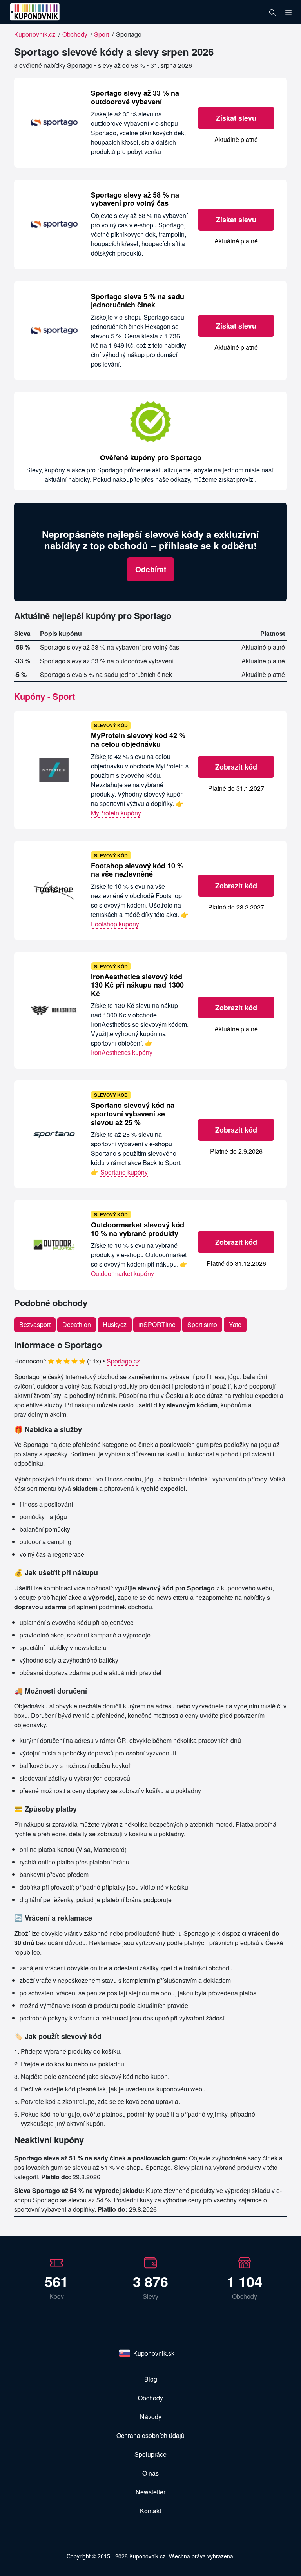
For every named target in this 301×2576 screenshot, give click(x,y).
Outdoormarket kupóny (122, 1273)
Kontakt (150, 2511)
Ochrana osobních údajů (150, 2435)
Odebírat (151, 569)
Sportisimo (202, 1324)
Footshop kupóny (115, 924)
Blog (151, 2379)
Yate (235, 1324)
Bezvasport (35, 1324)
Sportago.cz (123, 1361)
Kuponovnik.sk (154, 2353)
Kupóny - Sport (44, 696)
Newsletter (150, 2492)
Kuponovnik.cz (35, 34)
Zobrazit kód (236, 767)
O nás (150, 2473)
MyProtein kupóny (116, 813)
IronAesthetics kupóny (122, 1052)
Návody (151, 2417)
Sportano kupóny (124, 1172)
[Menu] (288, 12)
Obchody (75, 34)
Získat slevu (236, 118)
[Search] (272, 12)
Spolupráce (150, 2454)
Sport (102, 34)
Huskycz (115, 1324)
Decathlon (77, 1324)
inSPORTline (157, 1324)
